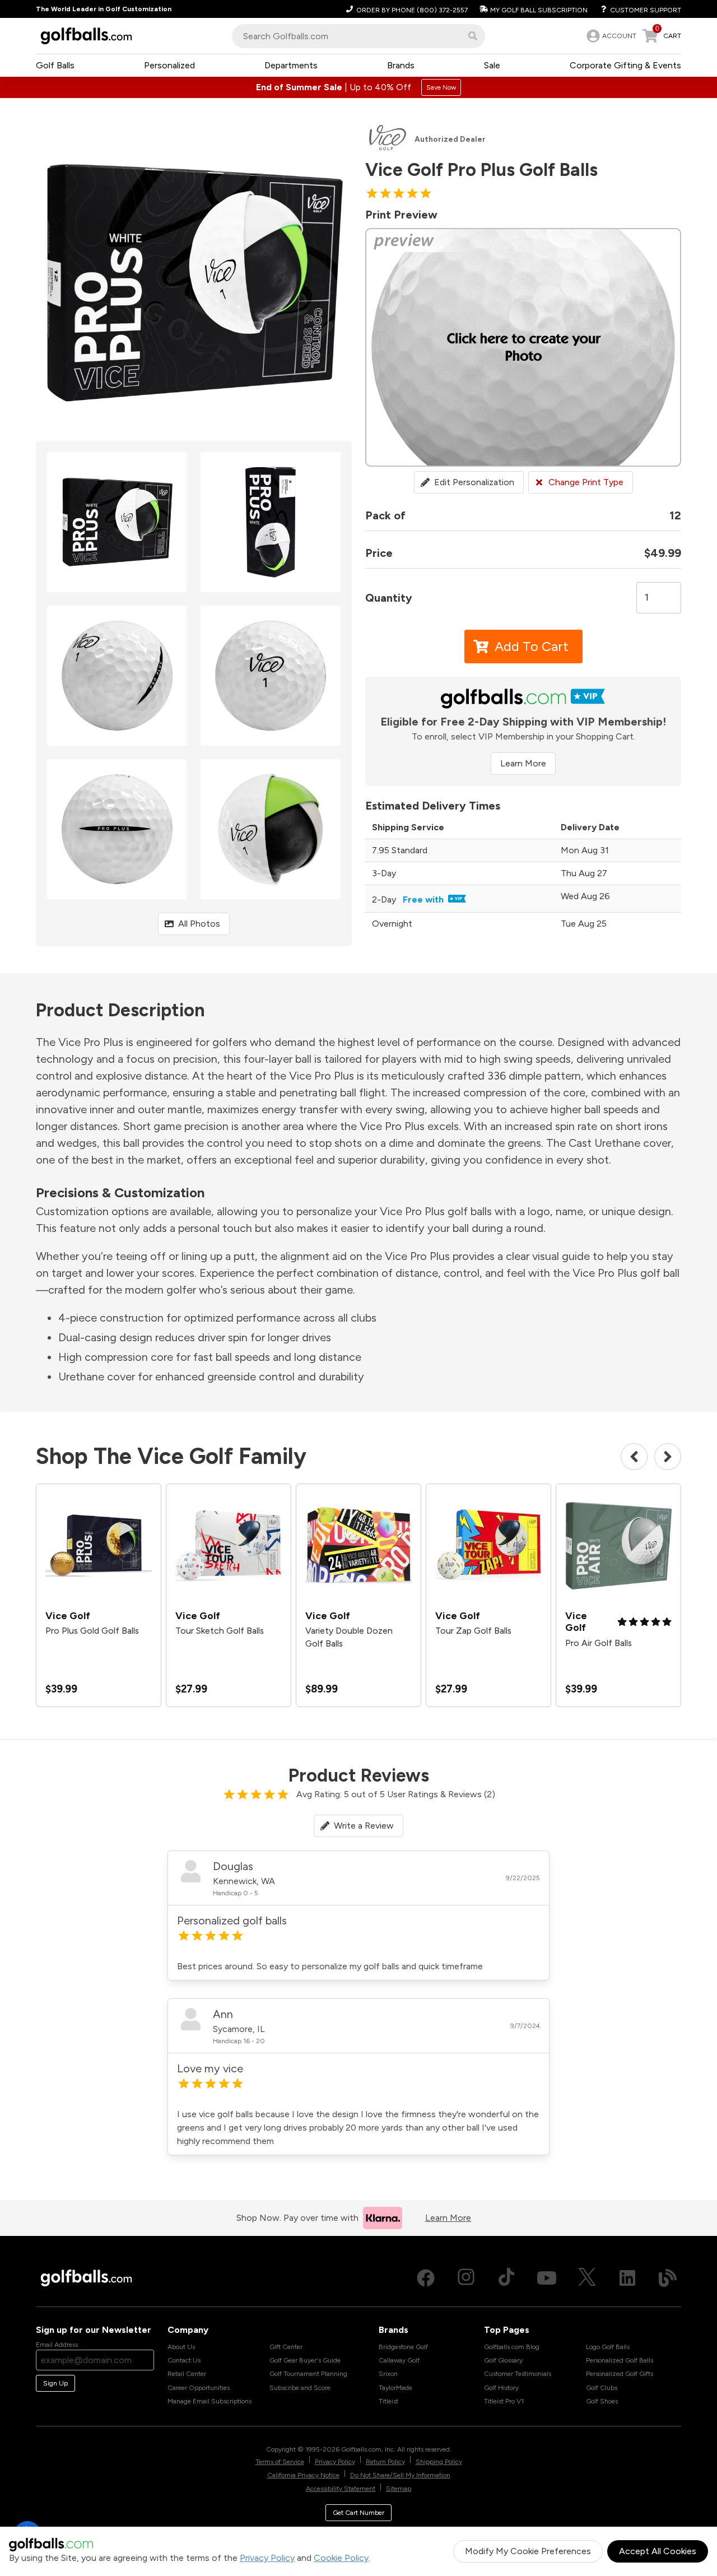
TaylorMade (395, 2388)
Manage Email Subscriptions (209, 2401)
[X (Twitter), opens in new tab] (587, 2278)
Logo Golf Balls (608, 2347)
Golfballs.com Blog (512, 2347)
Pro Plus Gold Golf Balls (92, 1631)
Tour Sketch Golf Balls (220, 1631)
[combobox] (358, 36)
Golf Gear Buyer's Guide (305, 2360)
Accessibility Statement (341, 2489)
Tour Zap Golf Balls (473, 1631)
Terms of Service (280, 2462)
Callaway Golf (399, 2360)
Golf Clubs (602, 2388)
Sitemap (399, 2489)
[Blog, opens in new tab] (668, 2278)
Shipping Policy (439, 2462)
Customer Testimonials (518, 2374)
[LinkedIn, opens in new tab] (627, 2278)
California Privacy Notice (303, 2475)
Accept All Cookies (658, 2551)
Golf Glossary (503, 2360)
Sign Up (55, 2383)
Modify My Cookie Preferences (528, 2551)
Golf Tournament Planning (308, 2374)
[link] (610, 36)
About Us (181, 2347)
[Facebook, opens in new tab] (426, 2278)
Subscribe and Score (300, 2388)
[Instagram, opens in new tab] (466, 2278)
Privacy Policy (267, 2558)
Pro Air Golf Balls (599, 1643)
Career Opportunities (199, 2388)
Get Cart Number (358, 2513)
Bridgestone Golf (403, 2347)
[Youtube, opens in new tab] (547, 2278)
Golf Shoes (602, 2401)
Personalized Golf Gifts (620, 2374)
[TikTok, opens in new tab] (506, 2278)
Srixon (388, 2374)
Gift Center (286, 2347)
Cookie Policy (341, 2558)
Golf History (501, 2388)
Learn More (523, 763)
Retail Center (187, 2374)
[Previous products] (634, 1457)
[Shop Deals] (358, 87)
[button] (473, 36)
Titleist (388, 2401)
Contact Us (184, 2360)
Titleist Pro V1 (504, 2401)
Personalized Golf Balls (620, 2360)
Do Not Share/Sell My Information (400, 2475)
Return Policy (385, 2462)
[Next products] (668, 1457)
